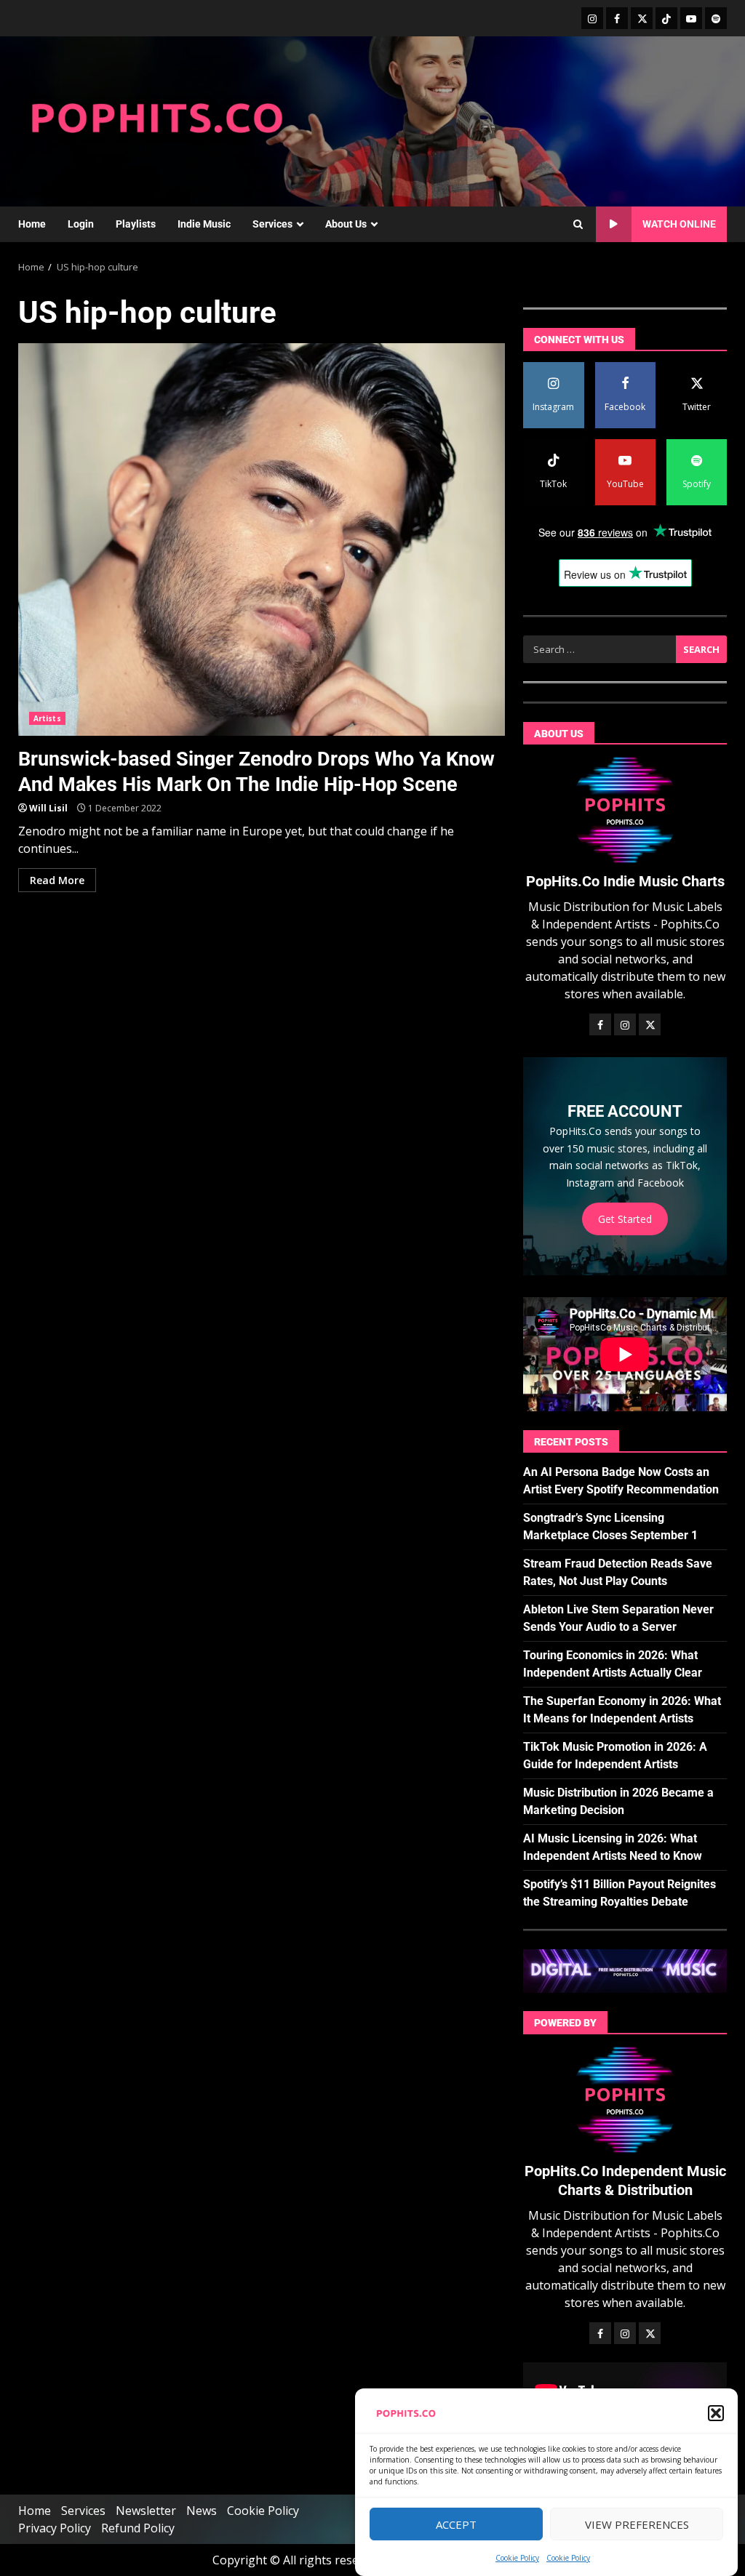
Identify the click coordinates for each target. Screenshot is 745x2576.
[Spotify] (716, 18)
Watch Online (679, 224)
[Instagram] (592, 18)
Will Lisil (48, 808)
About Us (346, 224)
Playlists (136, 224)
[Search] (578, 225)
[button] (716, 2413)
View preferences (637, 2524)
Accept (456, 2524)
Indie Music (204, 224)
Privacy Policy (55, 2528)
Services (272, 224)
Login (81, 224)
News (202, 2511)
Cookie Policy (517, 2558)
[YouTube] (691, 18)
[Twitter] (642, 18)
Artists (47, 718)
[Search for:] (599, 649)
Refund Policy (138, 2528)
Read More (57, 880)
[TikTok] (666, 18)
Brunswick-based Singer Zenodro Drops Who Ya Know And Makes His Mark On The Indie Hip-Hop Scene (262, 539)
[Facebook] (617, 18)
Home (32, 224)
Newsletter (146, 2511)
